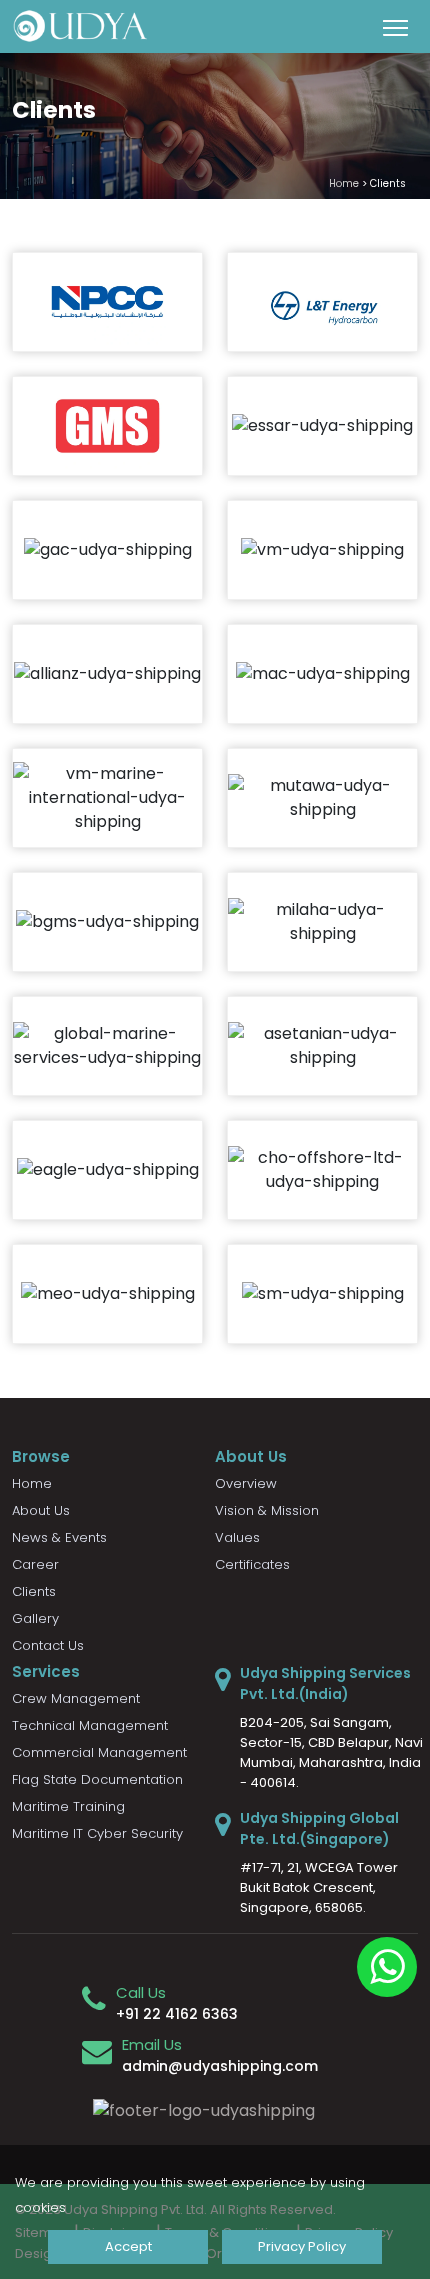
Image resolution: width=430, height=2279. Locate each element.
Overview (246, 1483)
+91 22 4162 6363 (177, 2014)
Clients (34, 1591)
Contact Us (48, 1645)
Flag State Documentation (97, 1779)
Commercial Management (99, 1752)
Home (344, 183)
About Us (41, 1510)
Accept (128, 2246)
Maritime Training (68, 1806)
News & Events (59, 1537)
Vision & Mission (267, 1510)
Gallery (35, 1618)
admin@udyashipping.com (220, 2066)
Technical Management (90, 1725)
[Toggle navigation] (395, 27)
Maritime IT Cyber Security (97, 1833)
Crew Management (76, 1698)
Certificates (252, 1564)
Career (35, 1564)
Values (237, 1537)
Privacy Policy (302, 2246)
